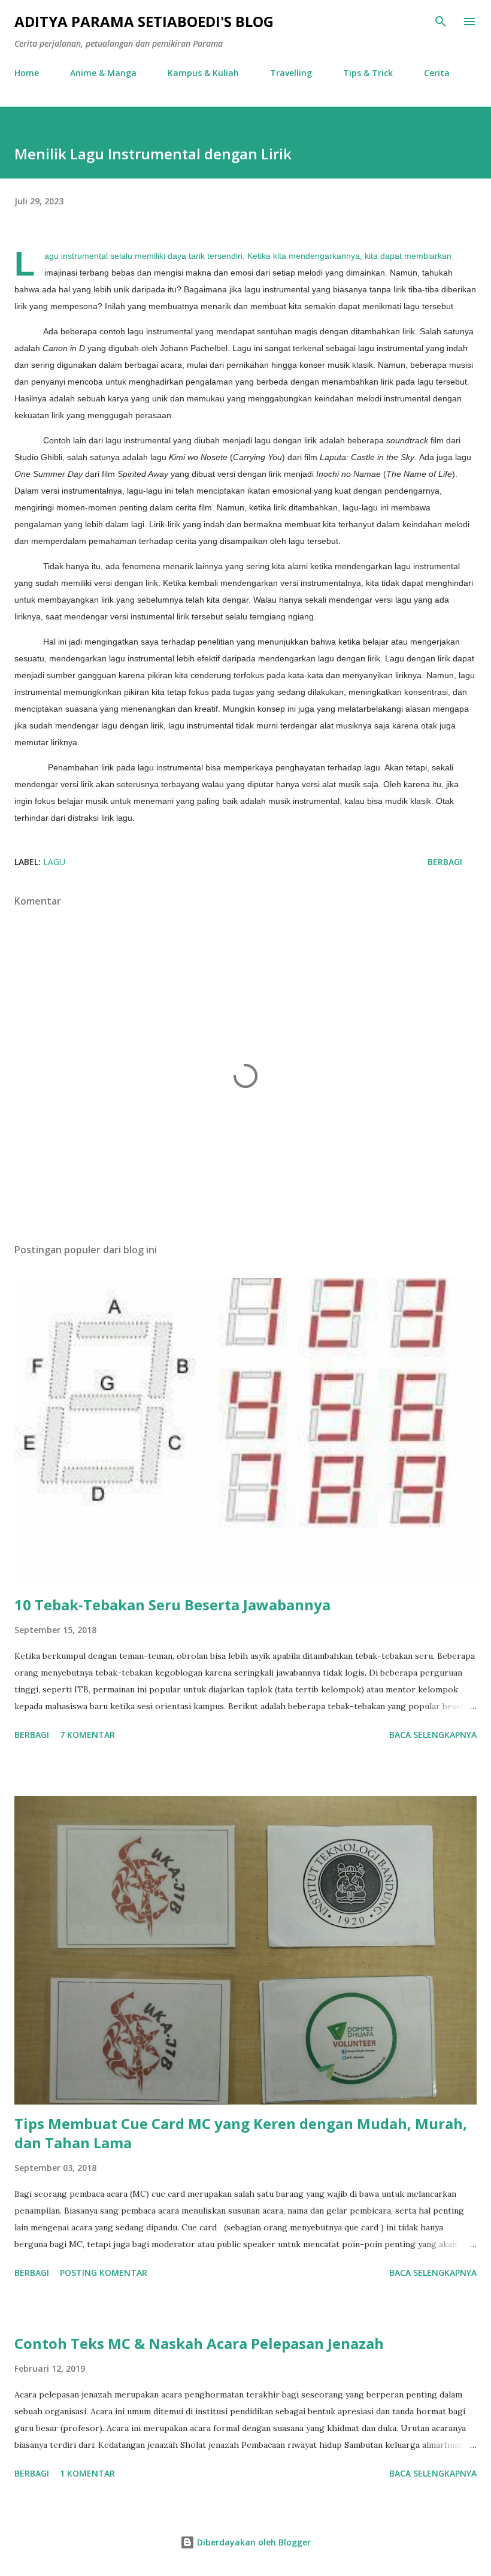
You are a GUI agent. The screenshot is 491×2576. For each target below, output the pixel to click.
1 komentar (87, 2473)
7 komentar (87, 1735)
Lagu (54, 862)
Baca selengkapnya (433, 1735)
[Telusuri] (441, 22)
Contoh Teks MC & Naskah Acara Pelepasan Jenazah (199, 2343)
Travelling (291, 73)
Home (27, 73)
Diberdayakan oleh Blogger (253, 2542)
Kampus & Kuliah (203, 73)
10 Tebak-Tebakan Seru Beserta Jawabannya (172, 1605)
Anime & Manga (103, 73)
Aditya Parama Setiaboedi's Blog (144, 21)
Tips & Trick (368, 73)
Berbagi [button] (445, 862)
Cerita (437, 73)
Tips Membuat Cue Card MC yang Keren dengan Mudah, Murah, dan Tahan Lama (241, 2133)
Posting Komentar (104, 2273)
